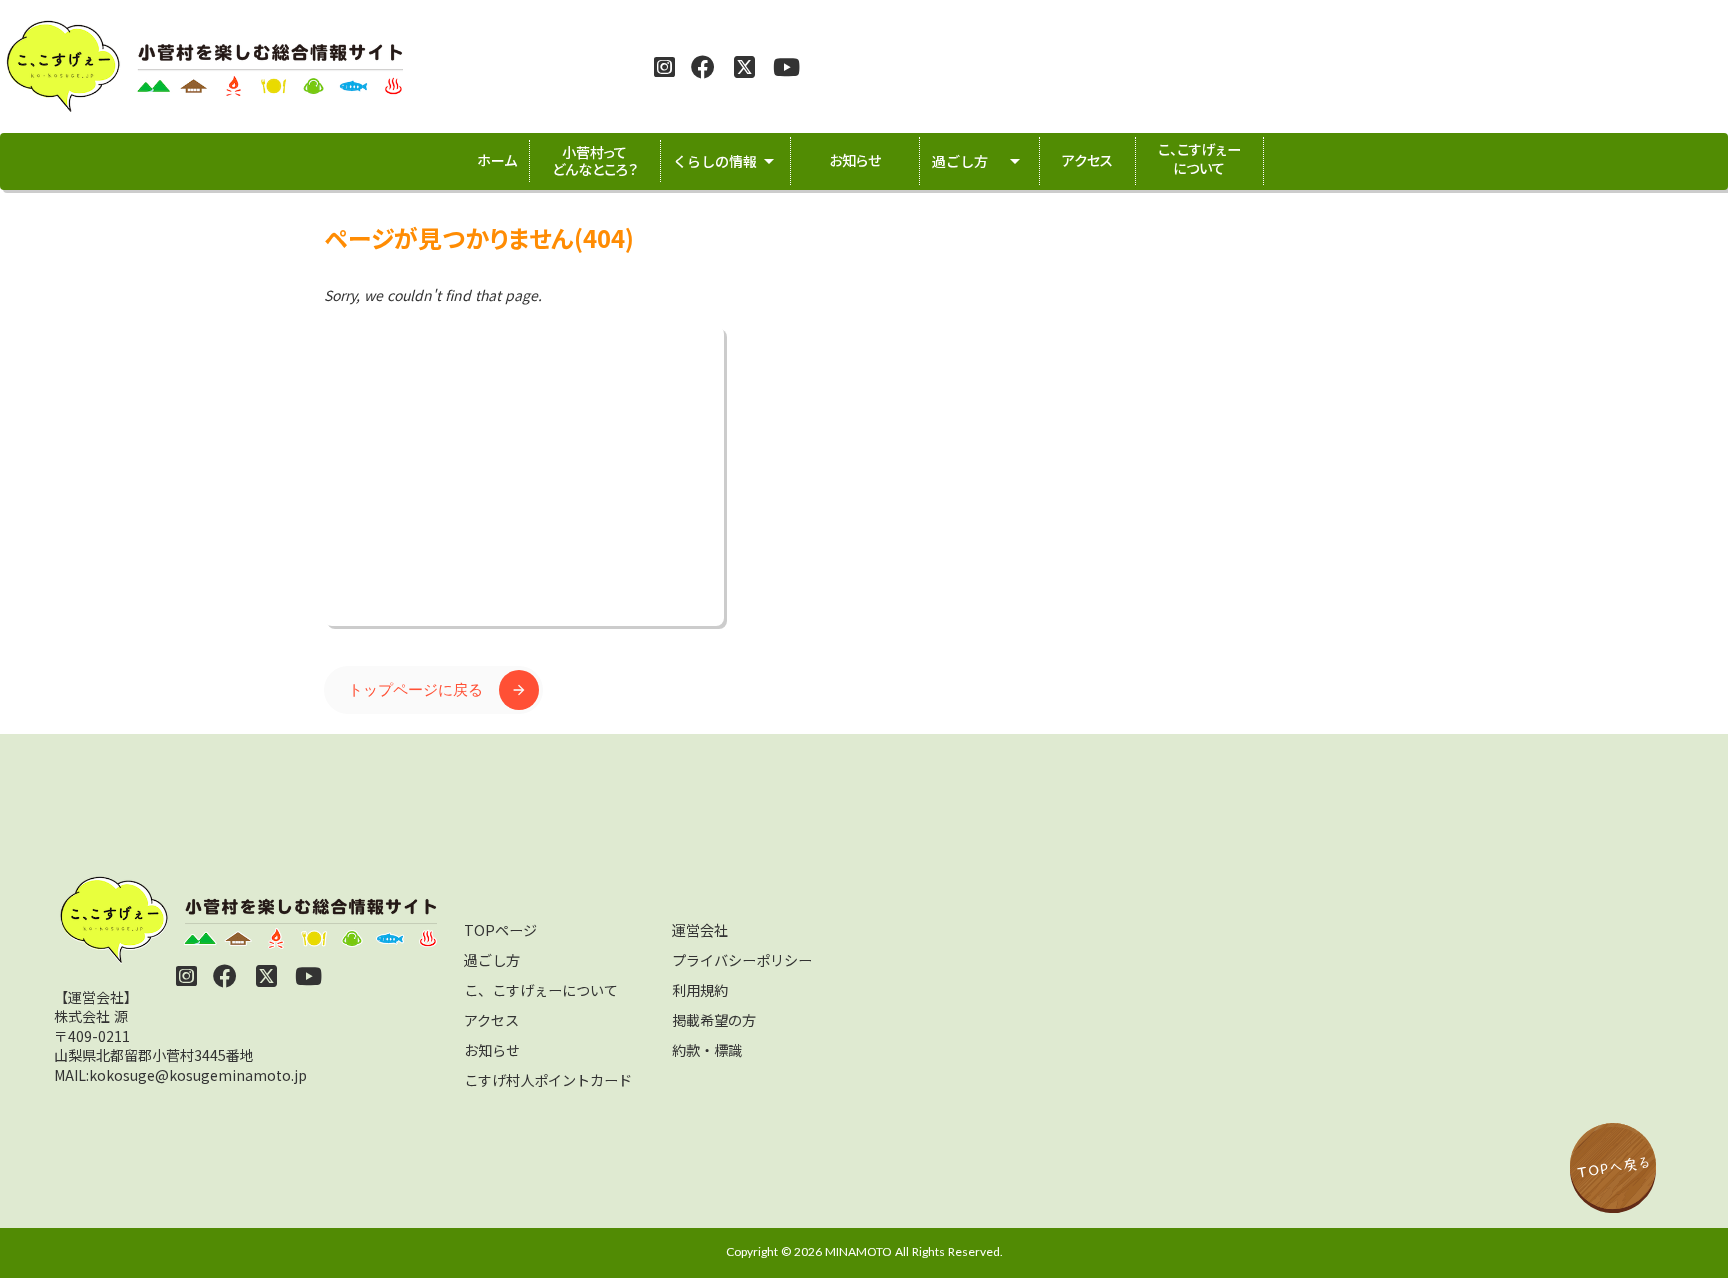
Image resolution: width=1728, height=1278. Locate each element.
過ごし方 (492, 960)
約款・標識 (707, 1050)
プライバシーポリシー (742, 960)
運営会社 (700, 930)
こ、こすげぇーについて (541, 990)
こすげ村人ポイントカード (548, 1080)
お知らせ (492, 1050)
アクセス (491, 1020)
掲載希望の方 (714, 1020)
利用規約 (700, 990)
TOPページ (500, 930)
